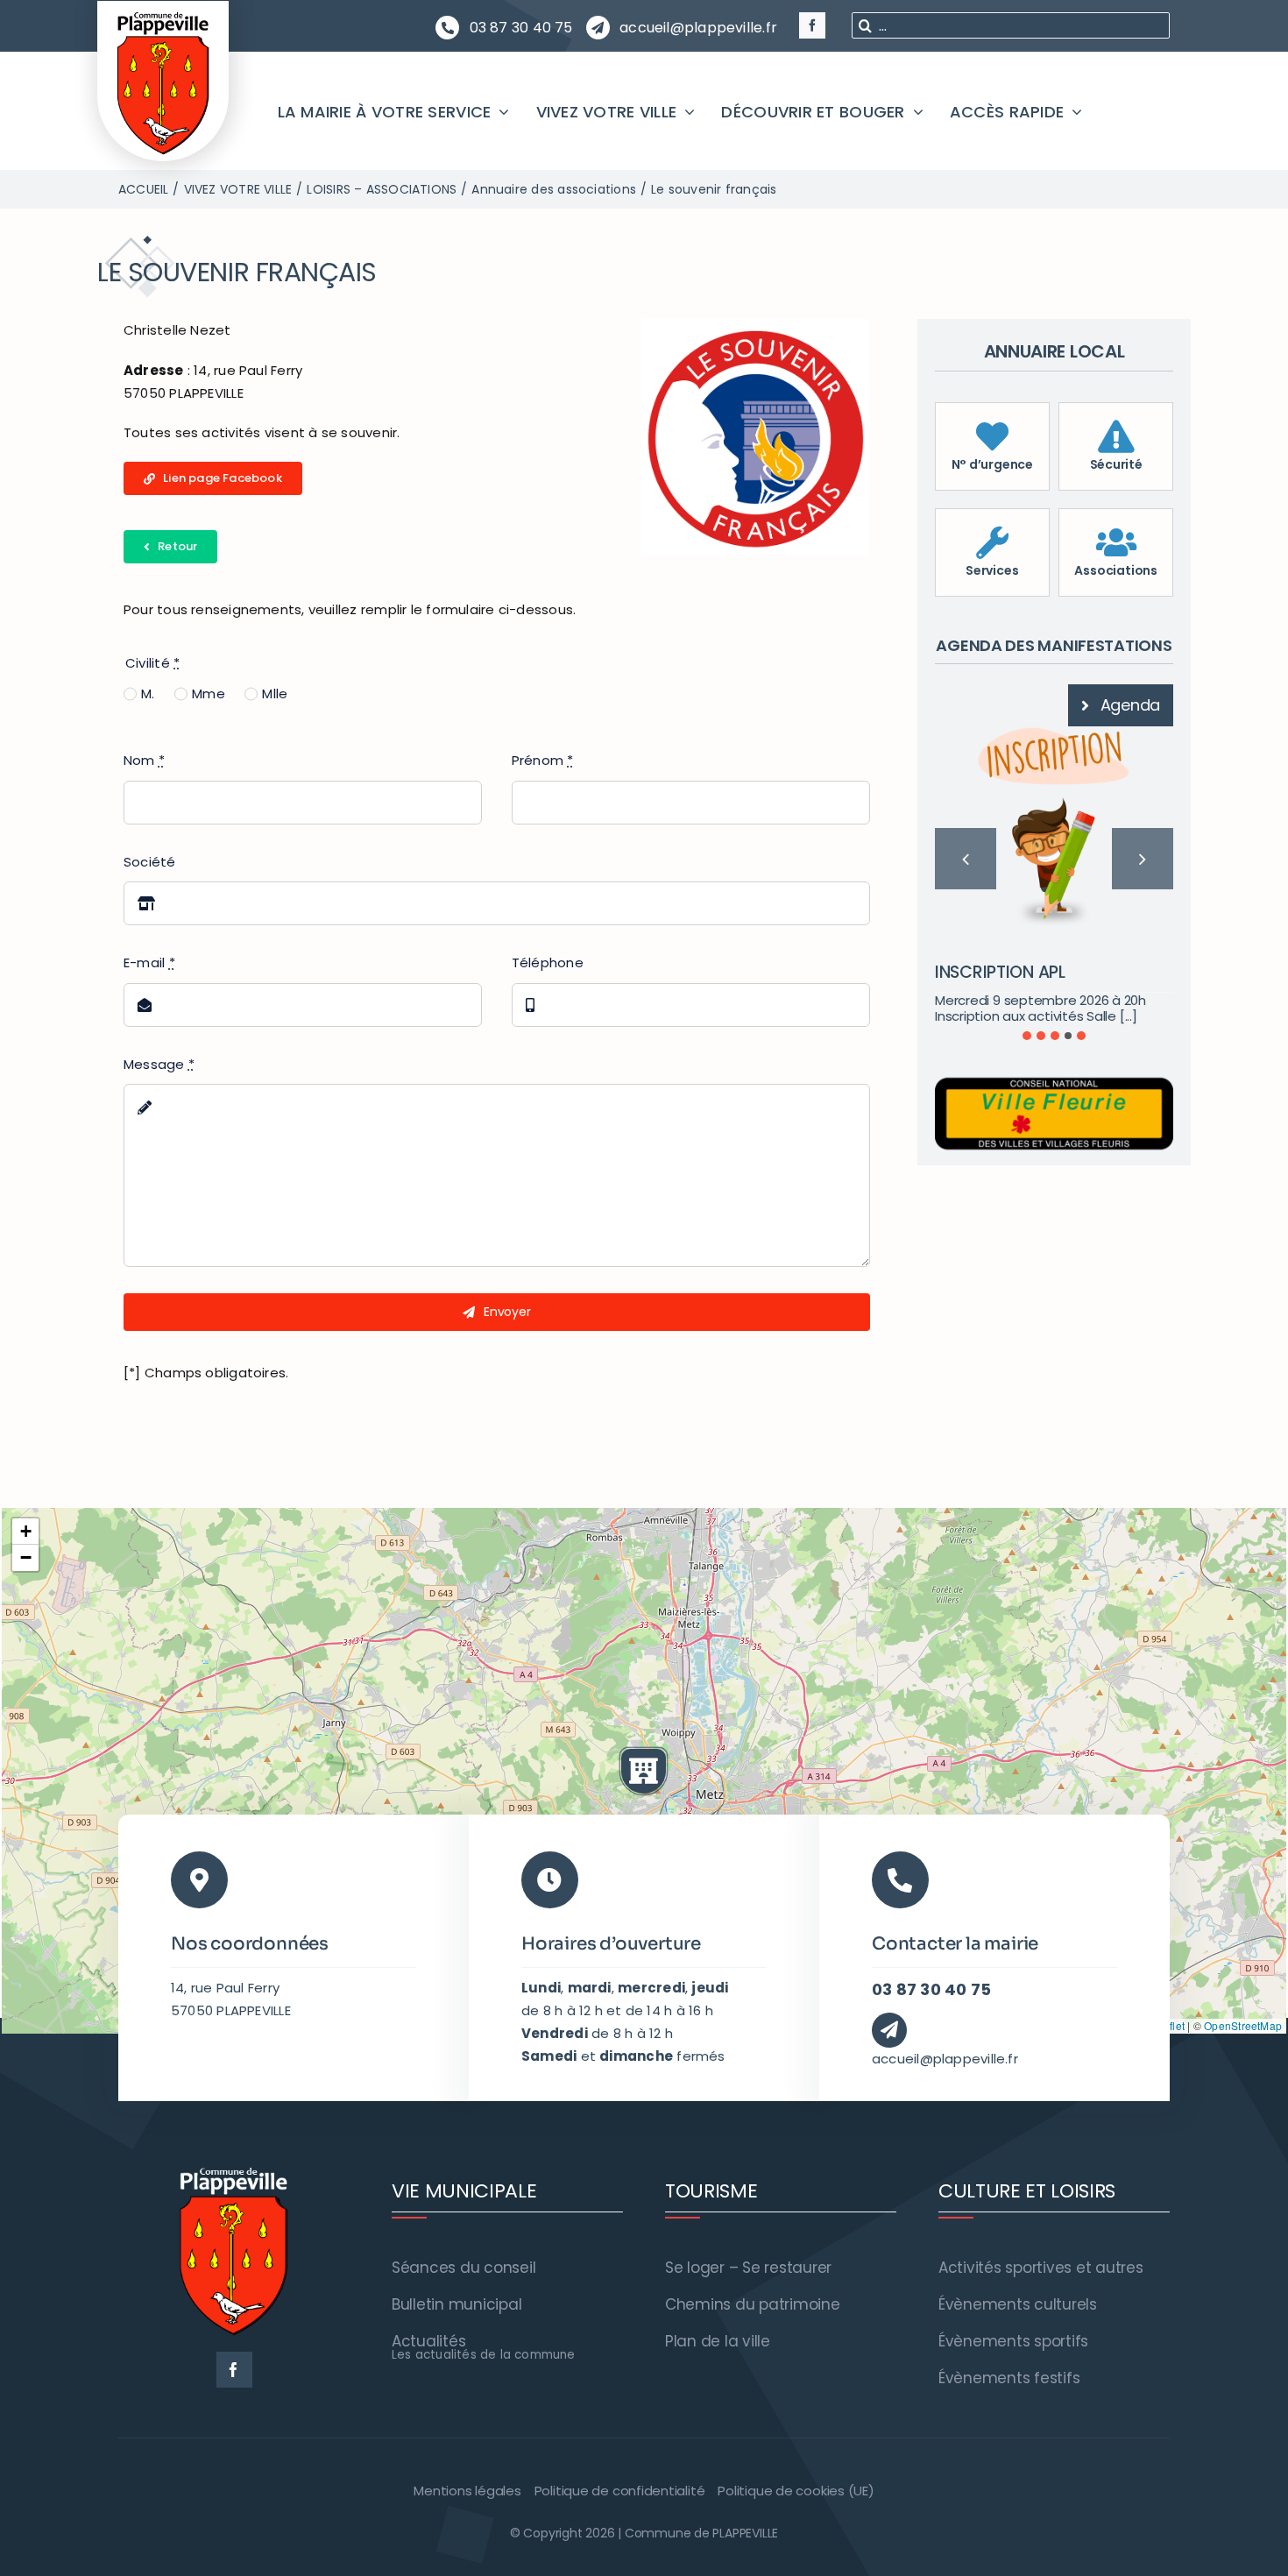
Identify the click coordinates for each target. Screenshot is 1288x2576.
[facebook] (812, 25)
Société (150, 862)
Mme (209, 694)
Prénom (543, 760)
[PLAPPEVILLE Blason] (163, 16)
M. (148, 694)
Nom (144, 760)
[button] (1027, 1035)
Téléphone (548, 962)
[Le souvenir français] (756, 326)
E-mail (149, 962)
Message (159, 1064)
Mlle (275, 694)
